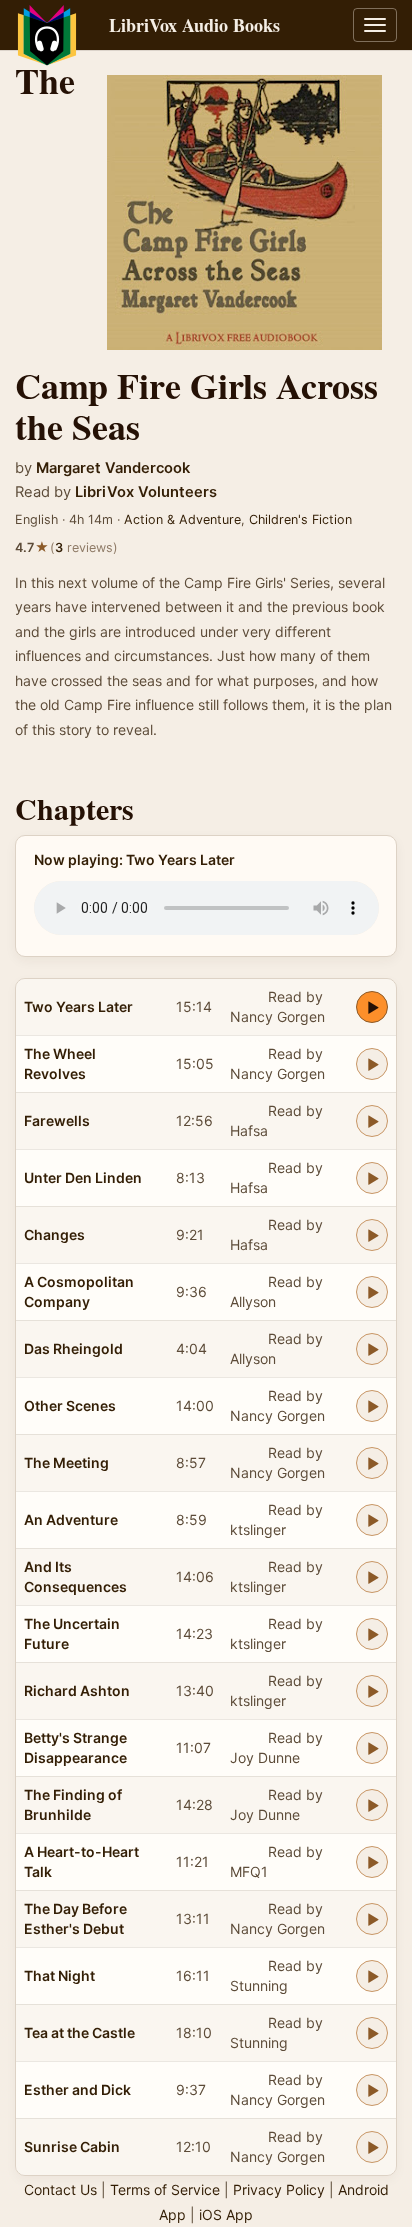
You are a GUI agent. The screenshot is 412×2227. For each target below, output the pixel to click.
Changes (54, 1234)
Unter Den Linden (83, 1177)
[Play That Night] (372, 1976)
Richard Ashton (77, 1690)
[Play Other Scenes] (372, 1406)
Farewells (57, 1120)
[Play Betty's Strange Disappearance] (372, 1748)
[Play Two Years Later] (372, 1007)
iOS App (226, 2214)
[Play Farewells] (372, 1121)
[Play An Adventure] (372, 1520)
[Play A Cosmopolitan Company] (372, 1292)
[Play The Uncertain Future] (372, 1634)
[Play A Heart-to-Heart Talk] (372, 1862)
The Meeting (66, 1462)
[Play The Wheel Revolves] (372, 1064)
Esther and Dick (77, 2089)
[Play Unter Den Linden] (372, 1178)
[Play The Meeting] (372, 1463)
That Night (59, 1975)
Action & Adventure (182, 519)
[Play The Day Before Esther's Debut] (372, 1919)
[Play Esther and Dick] (372, 2090)
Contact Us (60, 2189)
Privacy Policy (279, 2189)
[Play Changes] (372, 1235)
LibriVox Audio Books (194, 25)
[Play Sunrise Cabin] (372, 2147)
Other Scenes (70, 1405)
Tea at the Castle (79, 2032)
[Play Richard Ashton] (372, 1691)
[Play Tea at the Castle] (372, 2033)
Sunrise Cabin (72, 2146)
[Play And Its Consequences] (372, 1577)
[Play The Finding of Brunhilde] (372, 1805)
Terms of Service (165, 2189)
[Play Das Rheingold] (372, 1349)
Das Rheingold (73, 1348)
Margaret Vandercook (113, 468)
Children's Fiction (300, 519)
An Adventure (71, 1519)
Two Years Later (78, 1006)
